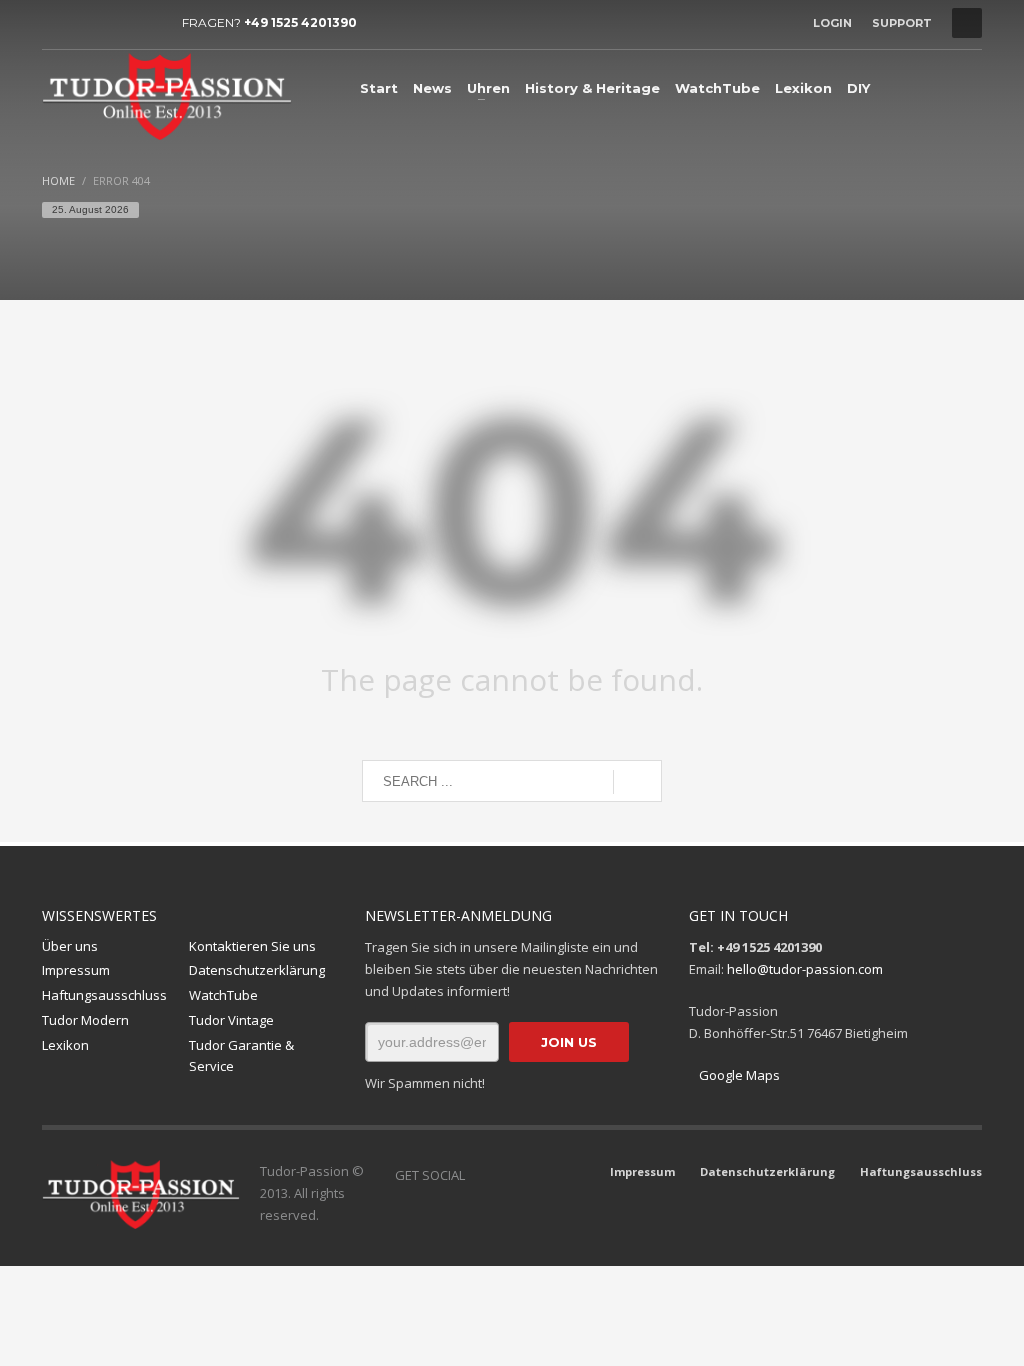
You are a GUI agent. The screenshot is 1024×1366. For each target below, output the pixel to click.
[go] (637, 782)
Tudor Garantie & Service (241, 1055)
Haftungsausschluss (104, 995)
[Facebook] (57, 23)
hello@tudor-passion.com (805, 969)
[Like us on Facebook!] (480, 1175)
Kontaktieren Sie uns (252, 946)
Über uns (70, 946)
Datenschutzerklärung (257, 970)
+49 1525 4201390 (300, 22)
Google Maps (739, 1075)
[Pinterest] (147, 23)
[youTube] (117, 23)
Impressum (76, 970)
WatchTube (223, 995)
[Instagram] (87, 23)
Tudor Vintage (231, 1020)
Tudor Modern (85, 1020)
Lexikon (65, 1045)
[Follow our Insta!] (510, 1175)
